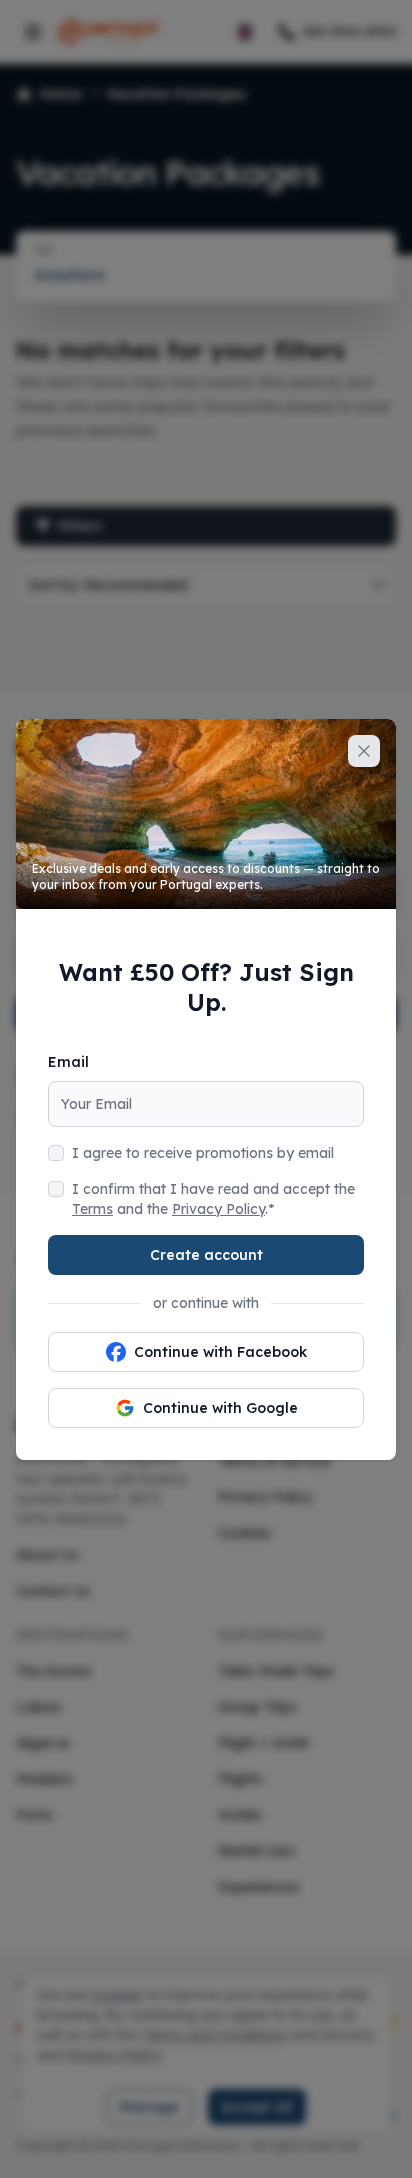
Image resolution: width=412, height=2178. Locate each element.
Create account (206, 1255)
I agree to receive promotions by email (203, 1153)
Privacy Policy (218, 1209)
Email (68, 1062)
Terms (92, 1209)
